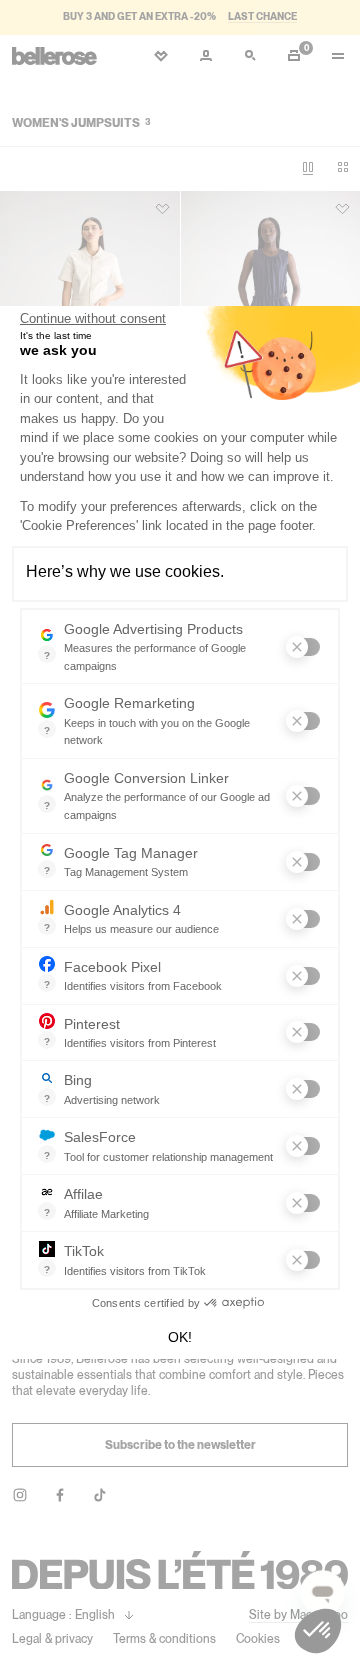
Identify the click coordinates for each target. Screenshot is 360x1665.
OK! (180, 1337)
